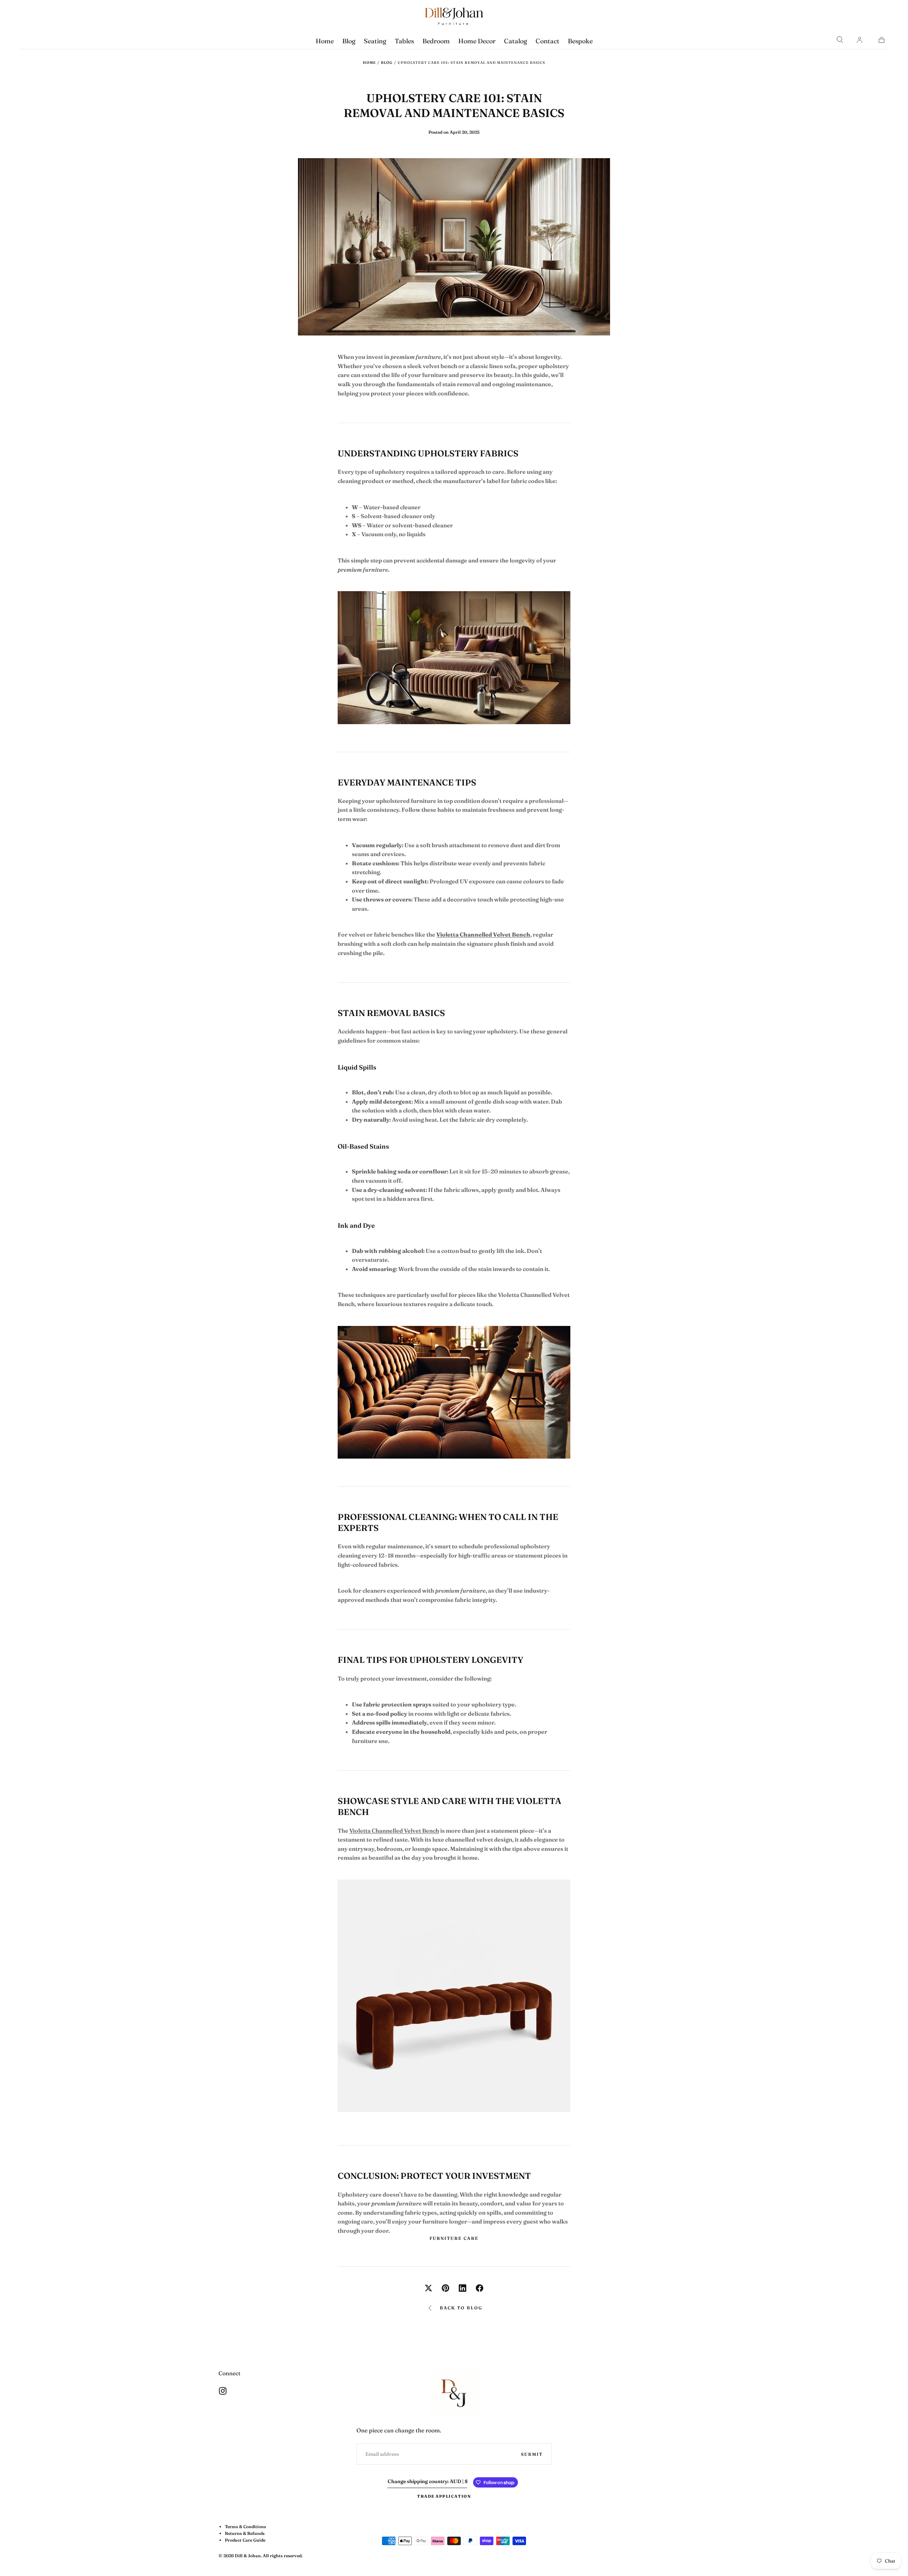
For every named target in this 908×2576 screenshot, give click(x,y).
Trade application (444, 2496)
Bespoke (580, 41)
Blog (349, 41)
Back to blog (461, 2308)
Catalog (516, 41)
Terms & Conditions (245, 2527)
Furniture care (454, 2238)
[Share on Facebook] (480, 2288)
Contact (547, 41)
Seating (375, 41)
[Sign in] (859, 40)
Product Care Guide (245, 2540)
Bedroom (436, 41)
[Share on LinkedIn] (463, 2288)
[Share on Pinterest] (445, 2288)
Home (325, 41)
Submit (532, 2454)
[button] (840, 40)
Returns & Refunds (245, 2533)
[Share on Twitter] (428, 2288)
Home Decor (477, 41)
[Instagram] (223, 2391)
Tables (404, 41)
